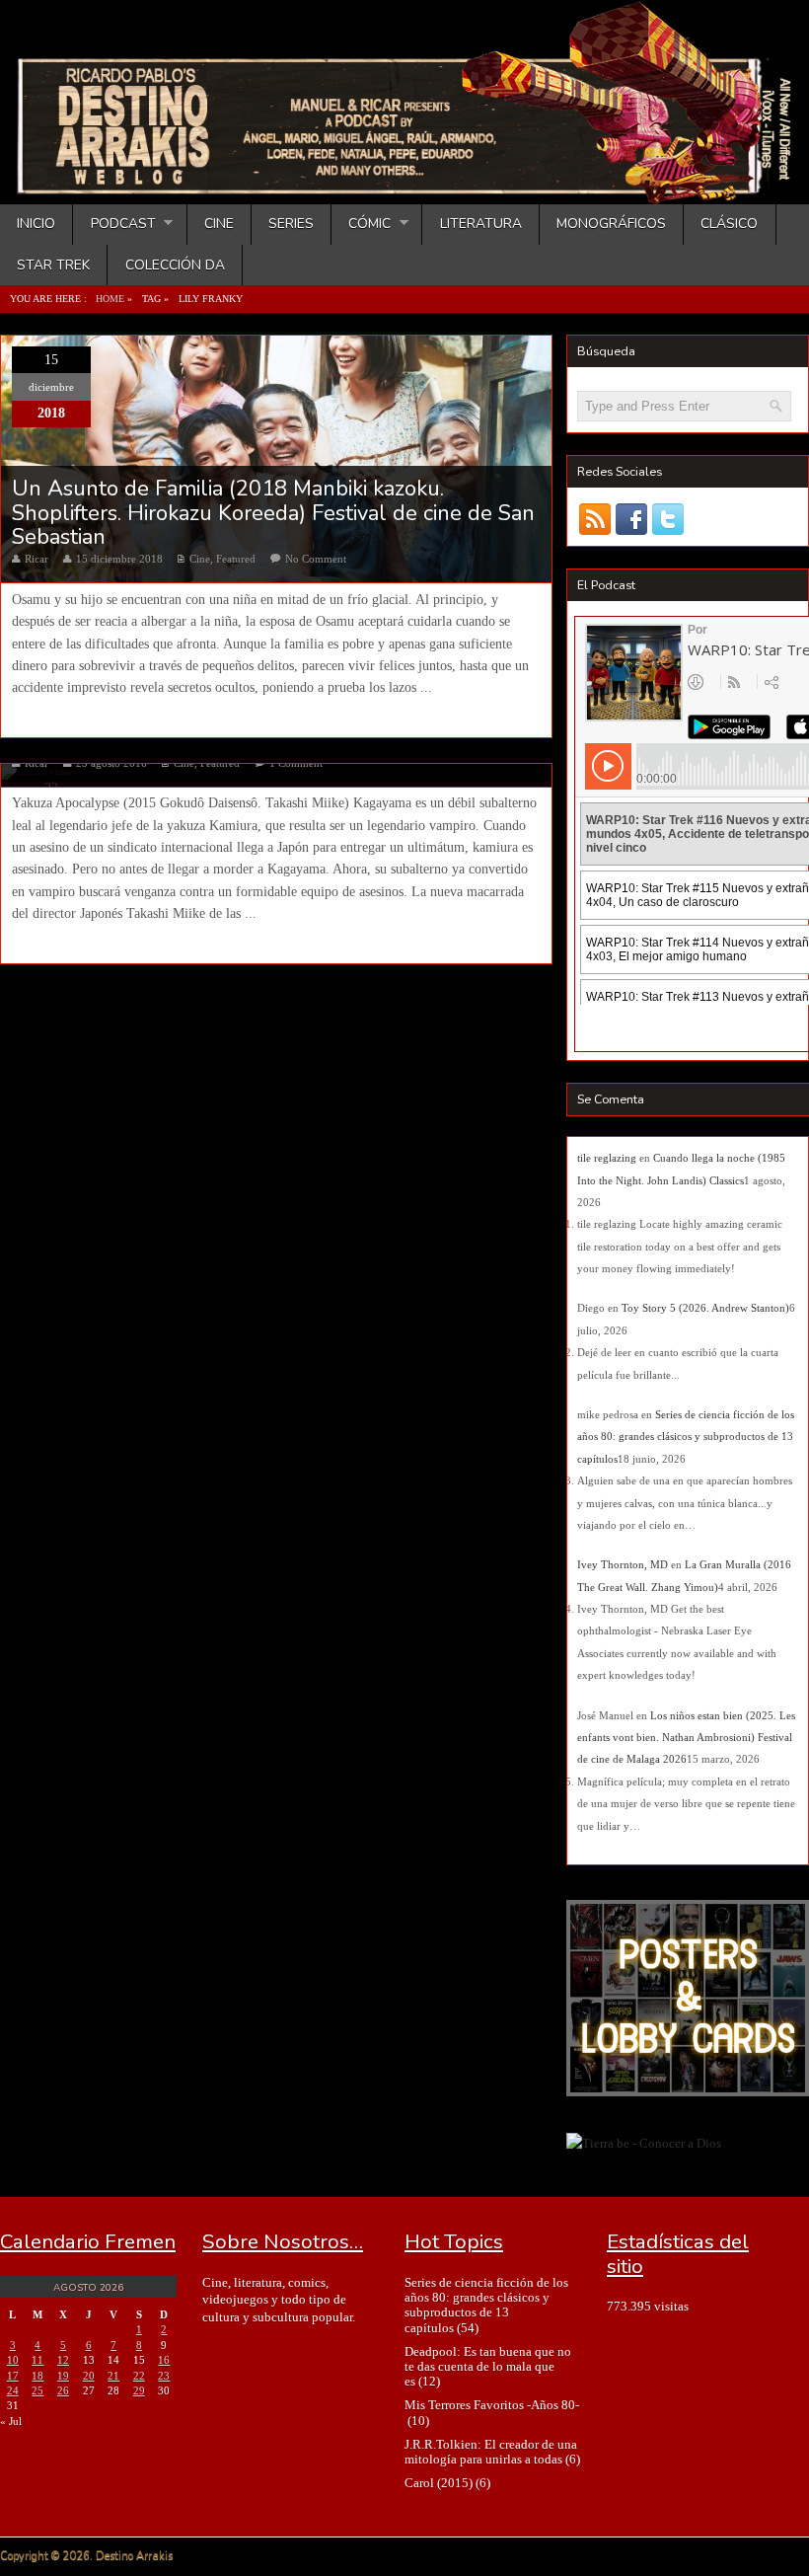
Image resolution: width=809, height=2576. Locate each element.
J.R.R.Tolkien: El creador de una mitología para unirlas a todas (491, 2452)
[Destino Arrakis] (406, 185)
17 (13, 2376)
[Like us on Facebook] (632, 520)
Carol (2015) (439, 2483)
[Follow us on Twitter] (668, 520)
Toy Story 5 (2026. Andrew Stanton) (705, 1308)
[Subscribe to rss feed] (595, 520)
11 (37, 2360)
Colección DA (175, 265)
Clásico (729, 224)
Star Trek (53, 265)
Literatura (481, 224)
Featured (236, 559)
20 (89, 2376)
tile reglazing (607, 1158)
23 (164, 2376)
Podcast (114, 224)
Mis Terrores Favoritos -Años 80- (492, 2405)
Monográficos (611, 224)
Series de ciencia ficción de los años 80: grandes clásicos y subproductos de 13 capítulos (686, 1437)
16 (164, 2360)
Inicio (36, 224)
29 (139, 2390)
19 (63, 2376)
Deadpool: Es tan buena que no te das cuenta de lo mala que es (488, 2367)
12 (63, 2360)
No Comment (316, 559)
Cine (219, 224)
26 (63, 2390)
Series (291, 224)
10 (13, 2360)
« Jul (11, 2421)
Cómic (361, 224)
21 (113, 2376)
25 (37, 2390)
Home (110, 299)
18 (37, 2376)
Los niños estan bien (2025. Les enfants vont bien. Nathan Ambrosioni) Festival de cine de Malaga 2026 (686, 1738)
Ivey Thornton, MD (623, 1564)
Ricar (37, 559)
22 (139, 2376)
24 (13, 2390)
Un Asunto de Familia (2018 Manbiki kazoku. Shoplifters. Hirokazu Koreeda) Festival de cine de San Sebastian (273, 513)
